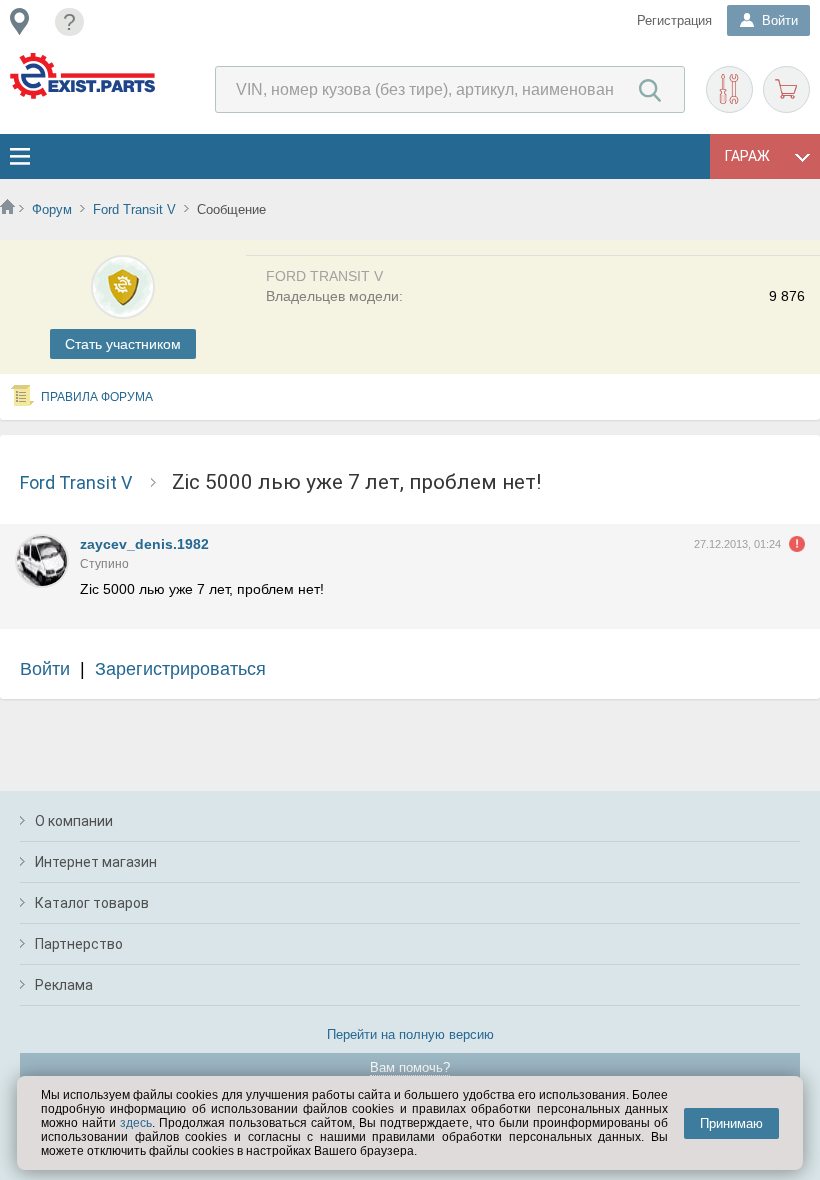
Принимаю (731, 1123)
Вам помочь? (410, 1067)
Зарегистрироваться (180, 669)
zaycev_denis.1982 (144, 544)
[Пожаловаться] (797, 544)
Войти (45, 669)
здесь (136, 1123)
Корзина (786, 89)
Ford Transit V (134, 209)
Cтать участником (123, 344)
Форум (52, 209)
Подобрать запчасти (729, 89)
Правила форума (97, 397)
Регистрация (674, 20)
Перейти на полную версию (410, 1034)
